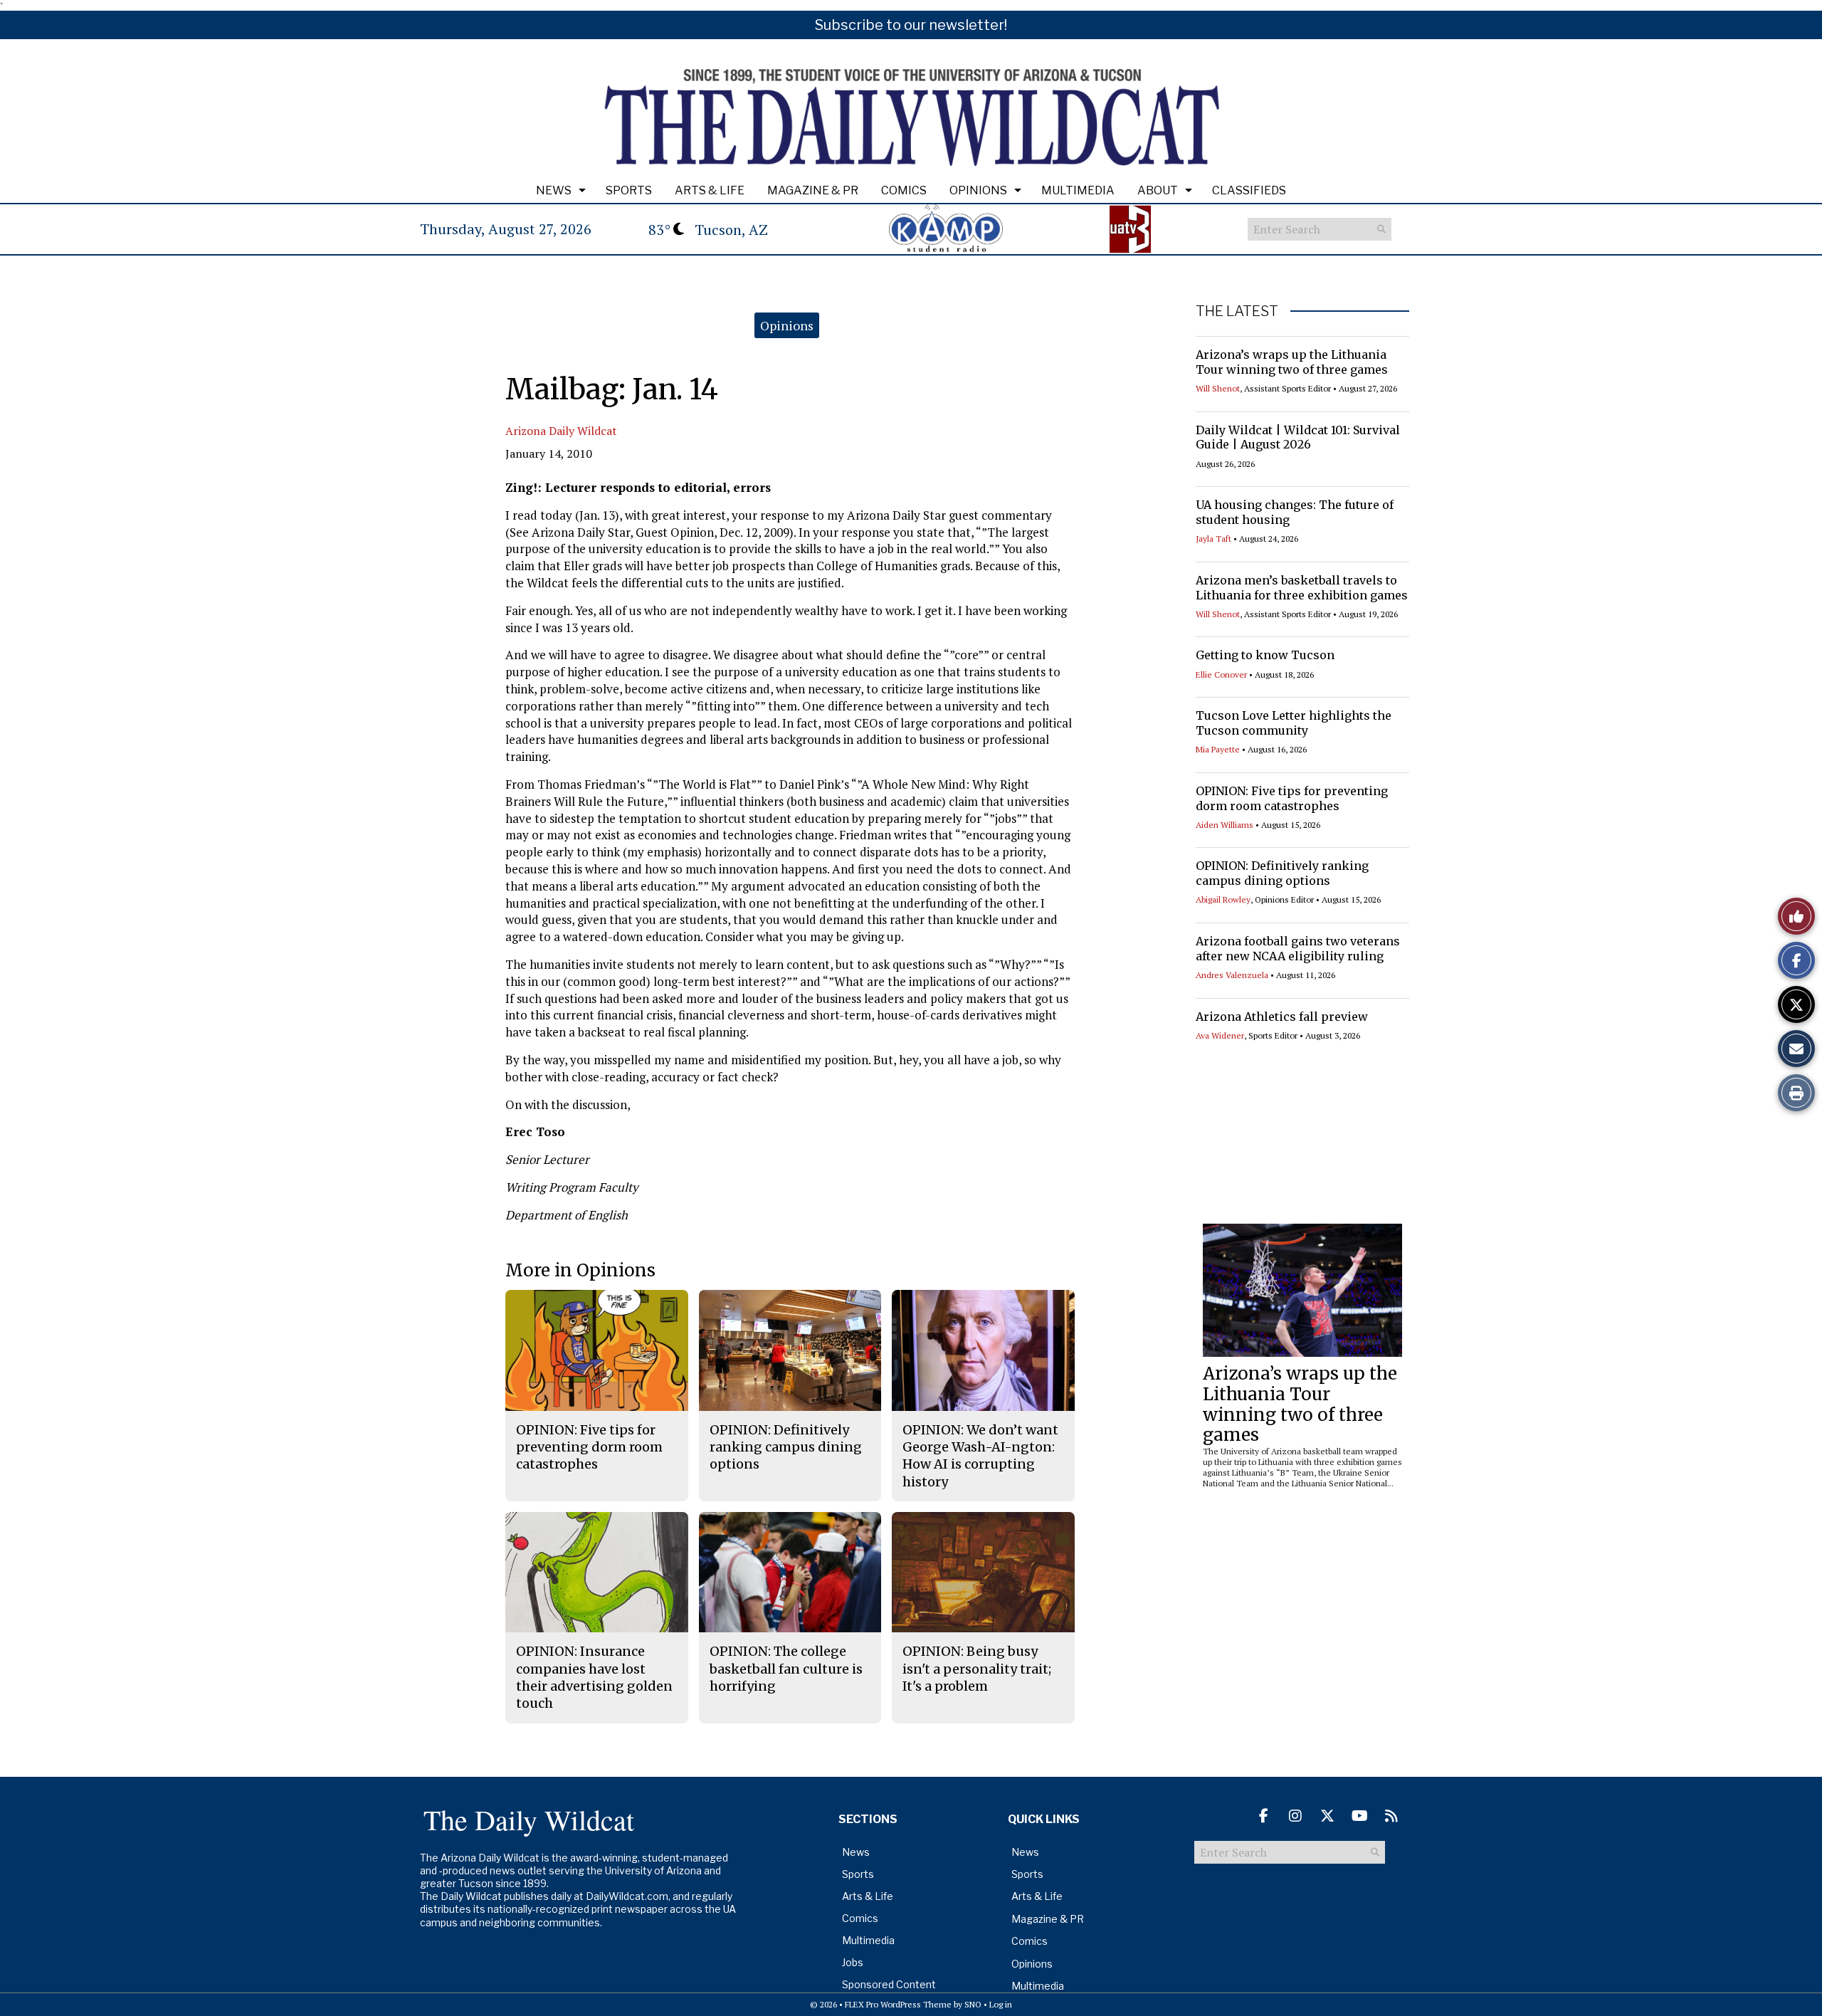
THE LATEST (1237, 311)
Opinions (978, 190)
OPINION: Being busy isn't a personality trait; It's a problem (977, 1669)
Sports (629, 190)
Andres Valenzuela (1232, 975)
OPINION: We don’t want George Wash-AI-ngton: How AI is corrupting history (980, 1456)
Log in (1001, 2004)
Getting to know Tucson (1265, 655)
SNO (973, 2004)
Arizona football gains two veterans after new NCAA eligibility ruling (1298, 949)
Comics (904, 190)
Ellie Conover (1221, 674)
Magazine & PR (813, 190)
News (554, 190)
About (1158, 190)
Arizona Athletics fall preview (1282, 1017)
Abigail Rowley (1223, 899)
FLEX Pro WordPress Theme (898, 2004)
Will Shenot (1218, 388)
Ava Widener (1220, 1035)
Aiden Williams (1225, 825)
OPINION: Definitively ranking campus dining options (1282, 873)
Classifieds (1249, 190)
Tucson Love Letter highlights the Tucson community (1294, 723)
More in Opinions (580, 1270)
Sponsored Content (889, 1984)
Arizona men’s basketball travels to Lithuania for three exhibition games (1302, 588)
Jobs (853, 1962)
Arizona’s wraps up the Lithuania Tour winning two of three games (1292, 362)
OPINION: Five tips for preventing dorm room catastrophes (1292, 798)
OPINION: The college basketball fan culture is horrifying (786, 1669)
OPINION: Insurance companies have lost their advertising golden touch (594, 1677)
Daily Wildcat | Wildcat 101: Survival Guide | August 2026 (1298, 437)
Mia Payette (1218, 749)
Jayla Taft (1213, 539)
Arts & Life (710, 190)
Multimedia (1078, 190)
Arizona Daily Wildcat (561, 431)
